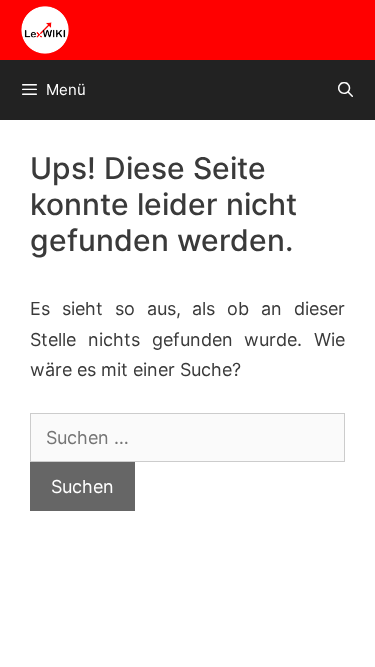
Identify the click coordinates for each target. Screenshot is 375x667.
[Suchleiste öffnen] (345, 90)
